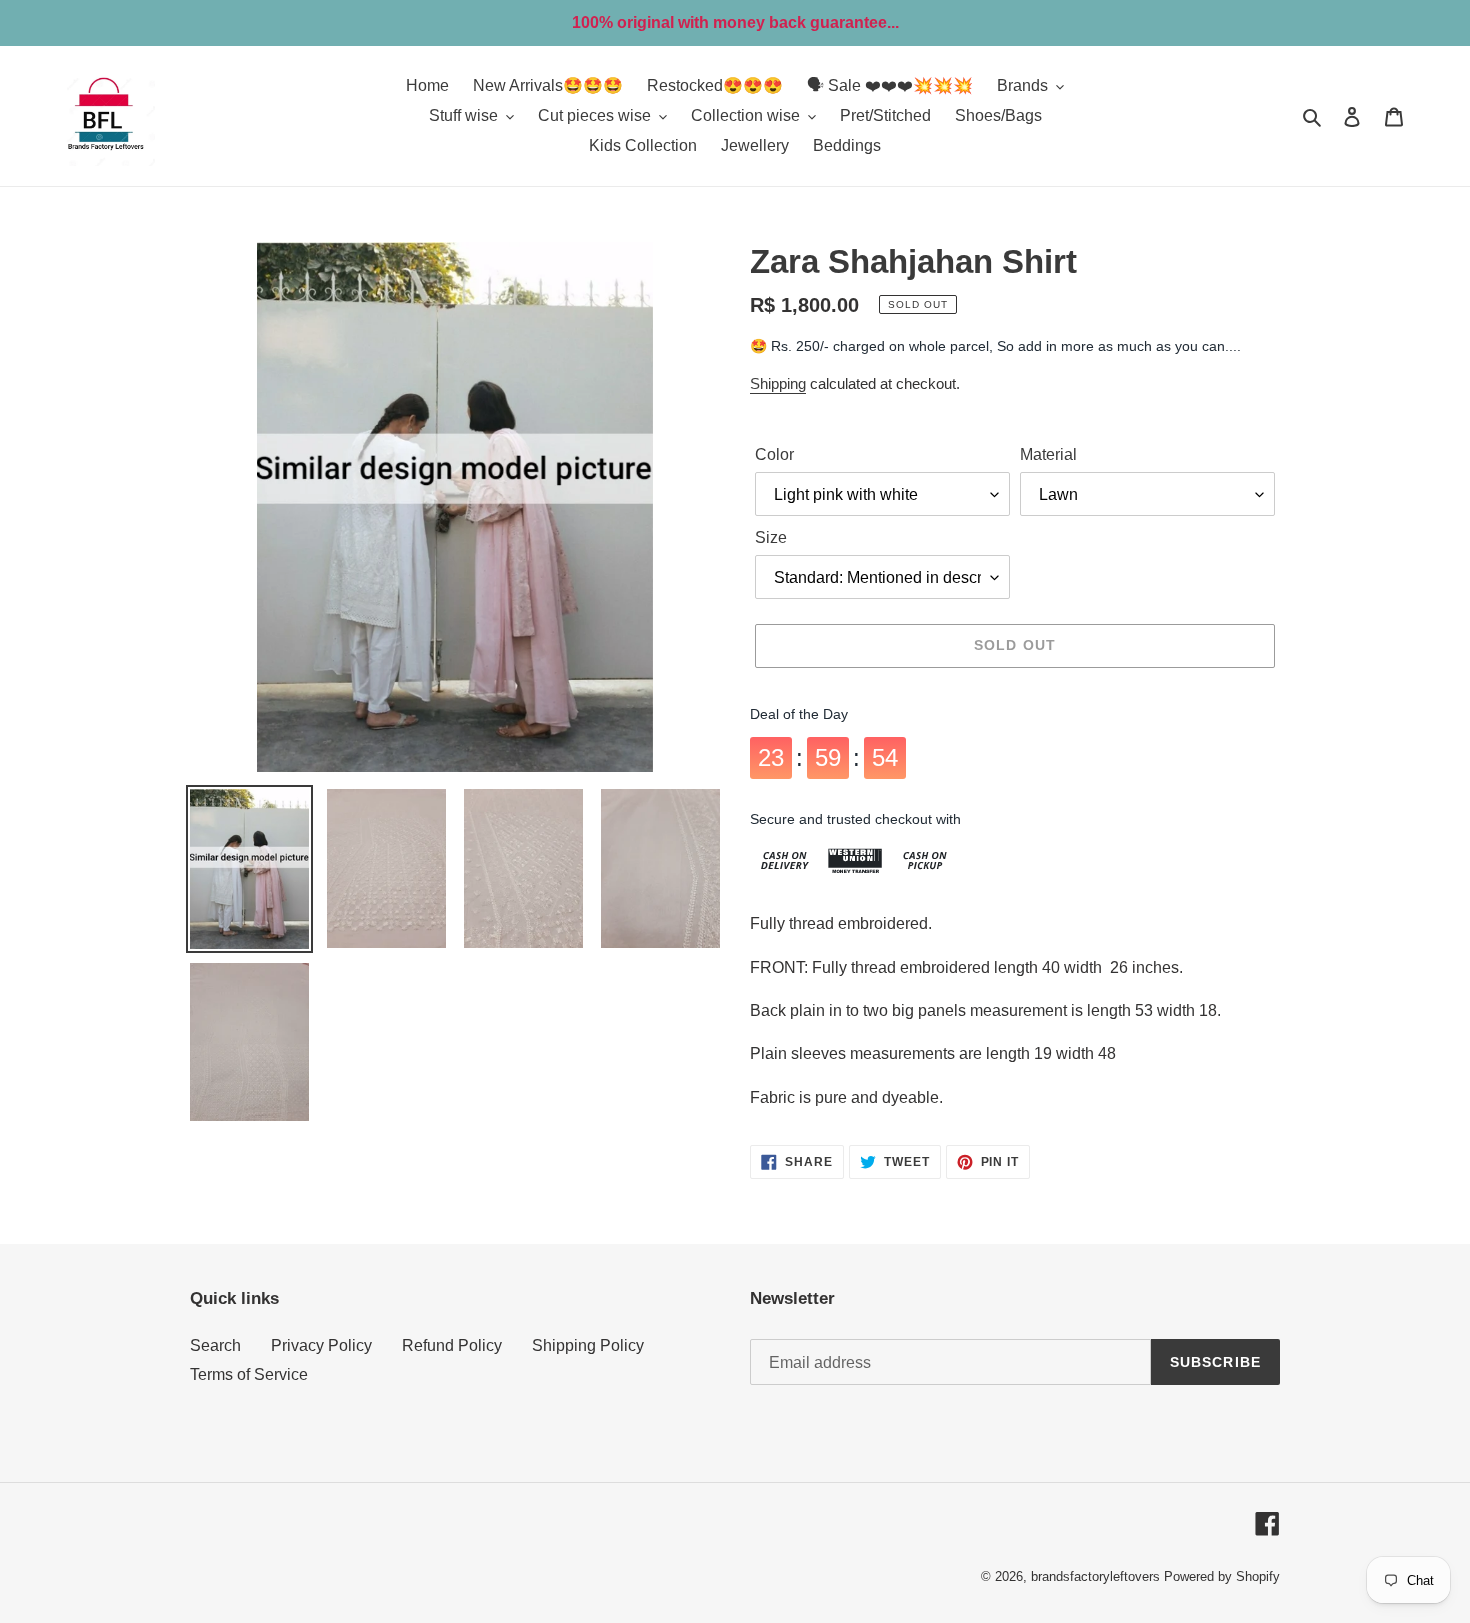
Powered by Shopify (1222, 1576)
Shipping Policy (588, 1345)
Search (215, 1345)
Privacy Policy (321, 1345)
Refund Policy (452, 1345)
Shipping (778, 383)
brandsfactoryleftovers (1095, 1576)
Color (774, 454)
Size (771, 537)
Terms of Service (249, 1374)
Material (1048, 454)
